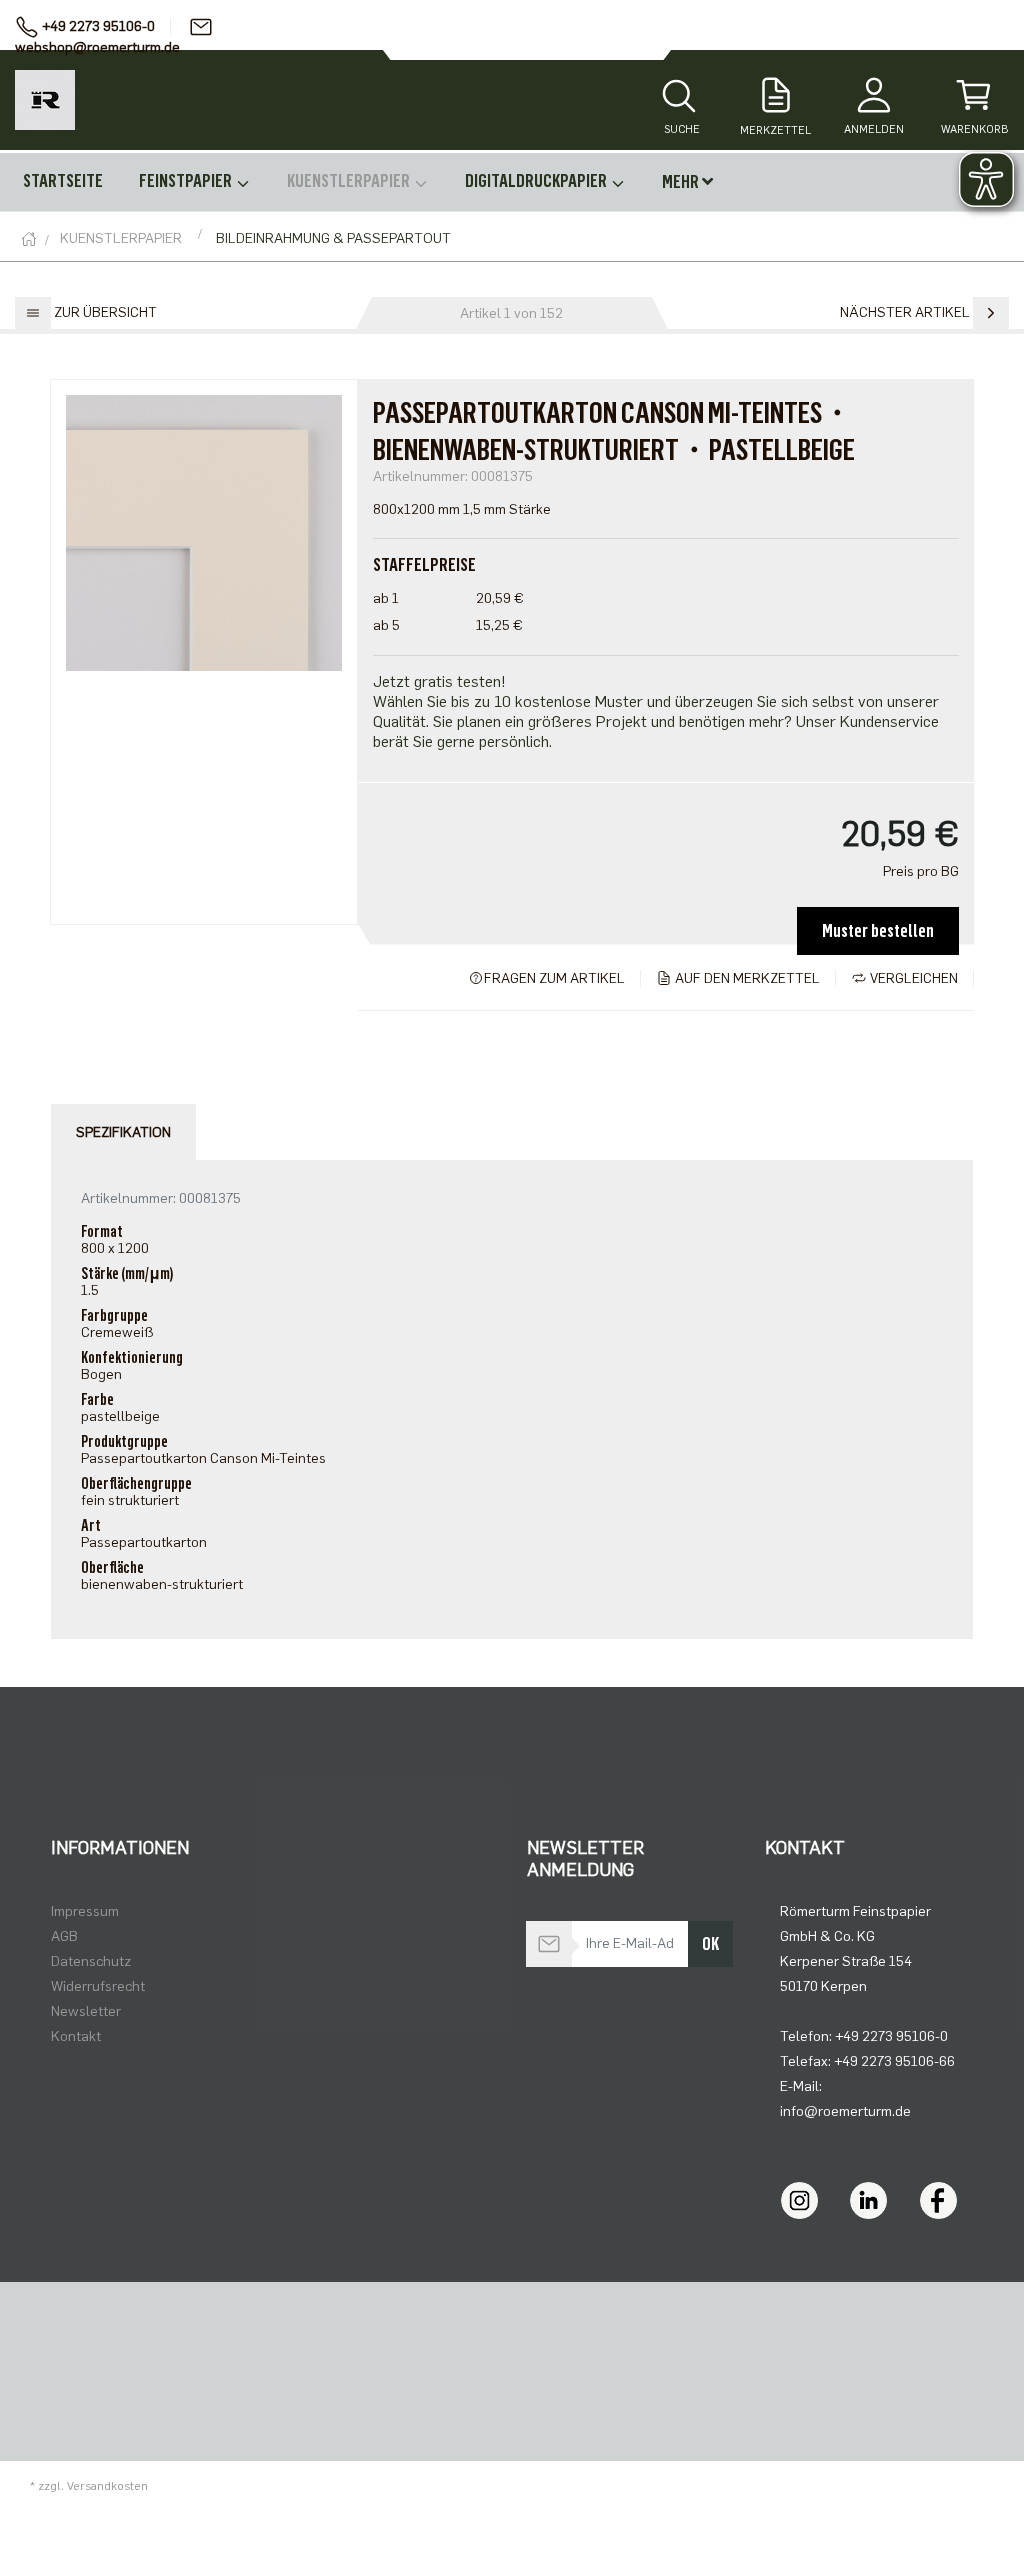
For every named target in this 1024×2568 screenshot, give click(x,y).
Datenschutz (91, 1961)
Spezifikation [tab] (123, 1132)
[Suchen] (679, 98)
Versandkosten (107, 2486)
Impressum (85, 1911)
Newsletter (86, 2011)
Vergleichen (912, 978)
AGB (64, 1936)
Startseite (63, 181)
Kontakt (76, 2036)
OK (710, 1944)
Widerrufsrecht (98, 1986)
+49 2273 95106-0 (98, 26)
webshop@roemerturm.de (97, 47)
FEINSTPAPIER (187, 181)
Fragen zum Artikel (554, 978)
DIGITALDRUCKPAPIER (537, 181)
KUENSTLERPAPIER (350, 181)
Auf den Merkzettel (746, 978)
